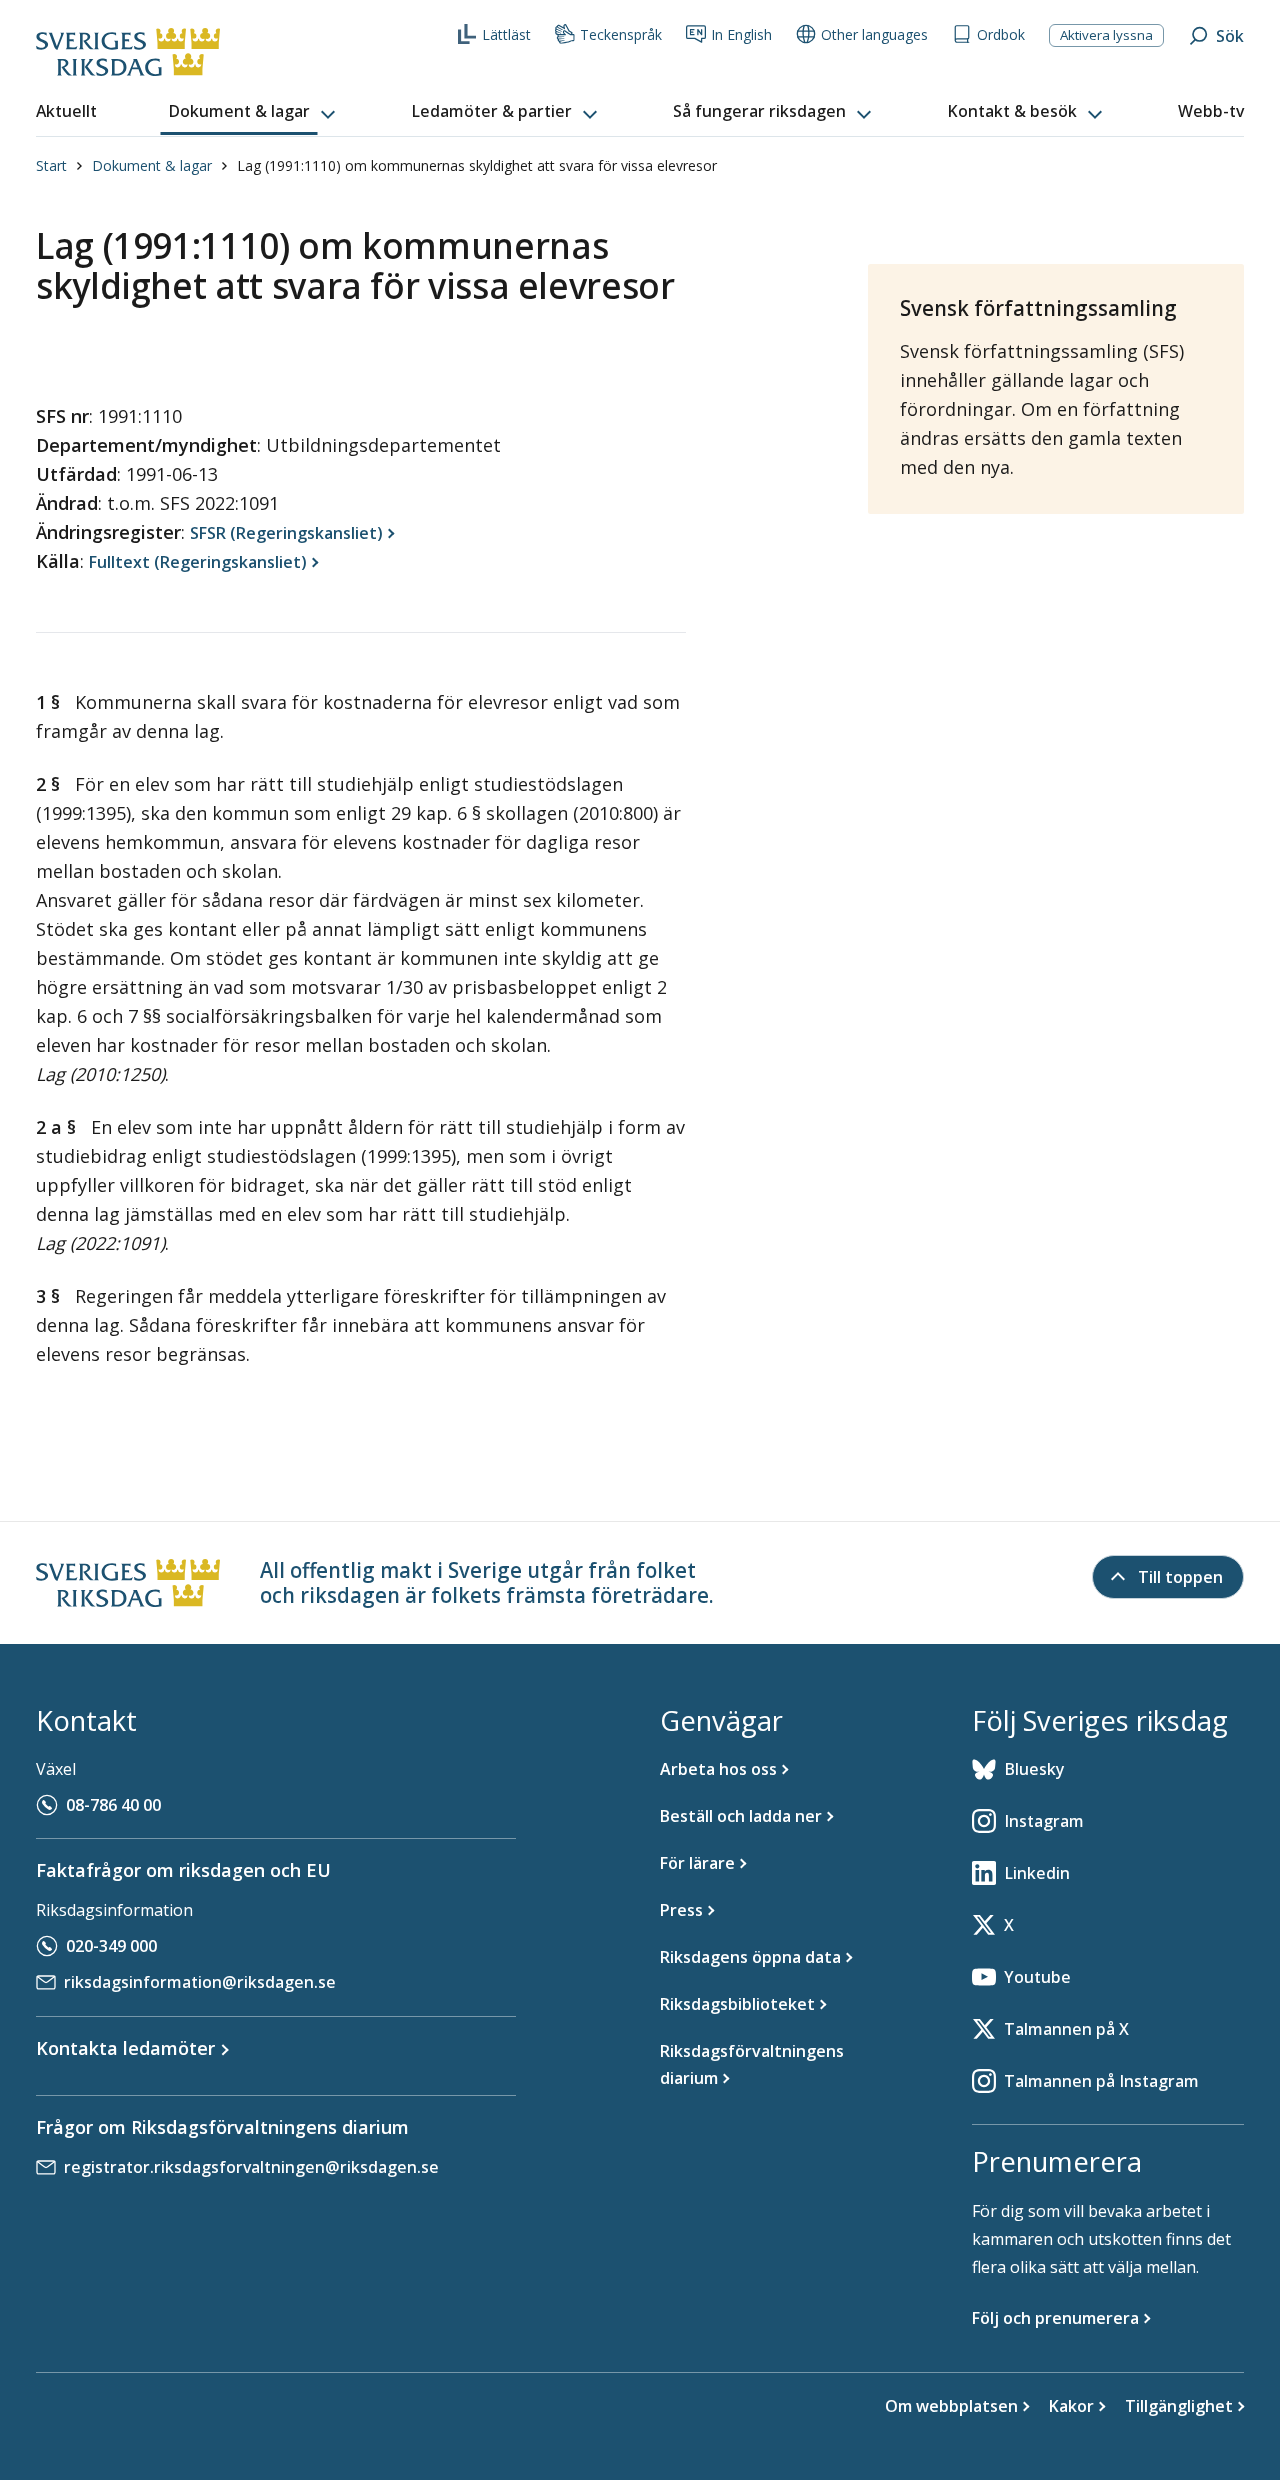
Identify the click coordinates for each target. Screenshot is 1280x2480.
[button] (254, 112)
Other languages (874, 34)
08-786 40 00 (113, 1805)
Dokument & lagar (152, 165)
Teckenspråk (621, 34)
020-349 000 (111, 1946)
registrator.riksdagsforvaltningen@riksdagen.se (251, 2167)
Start (51, 165)
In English (741, 34)
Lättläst (506, 34)
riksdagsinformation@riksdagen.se (200, 1982)
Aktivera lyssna (1106, 35)
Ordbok (1001, 34)
